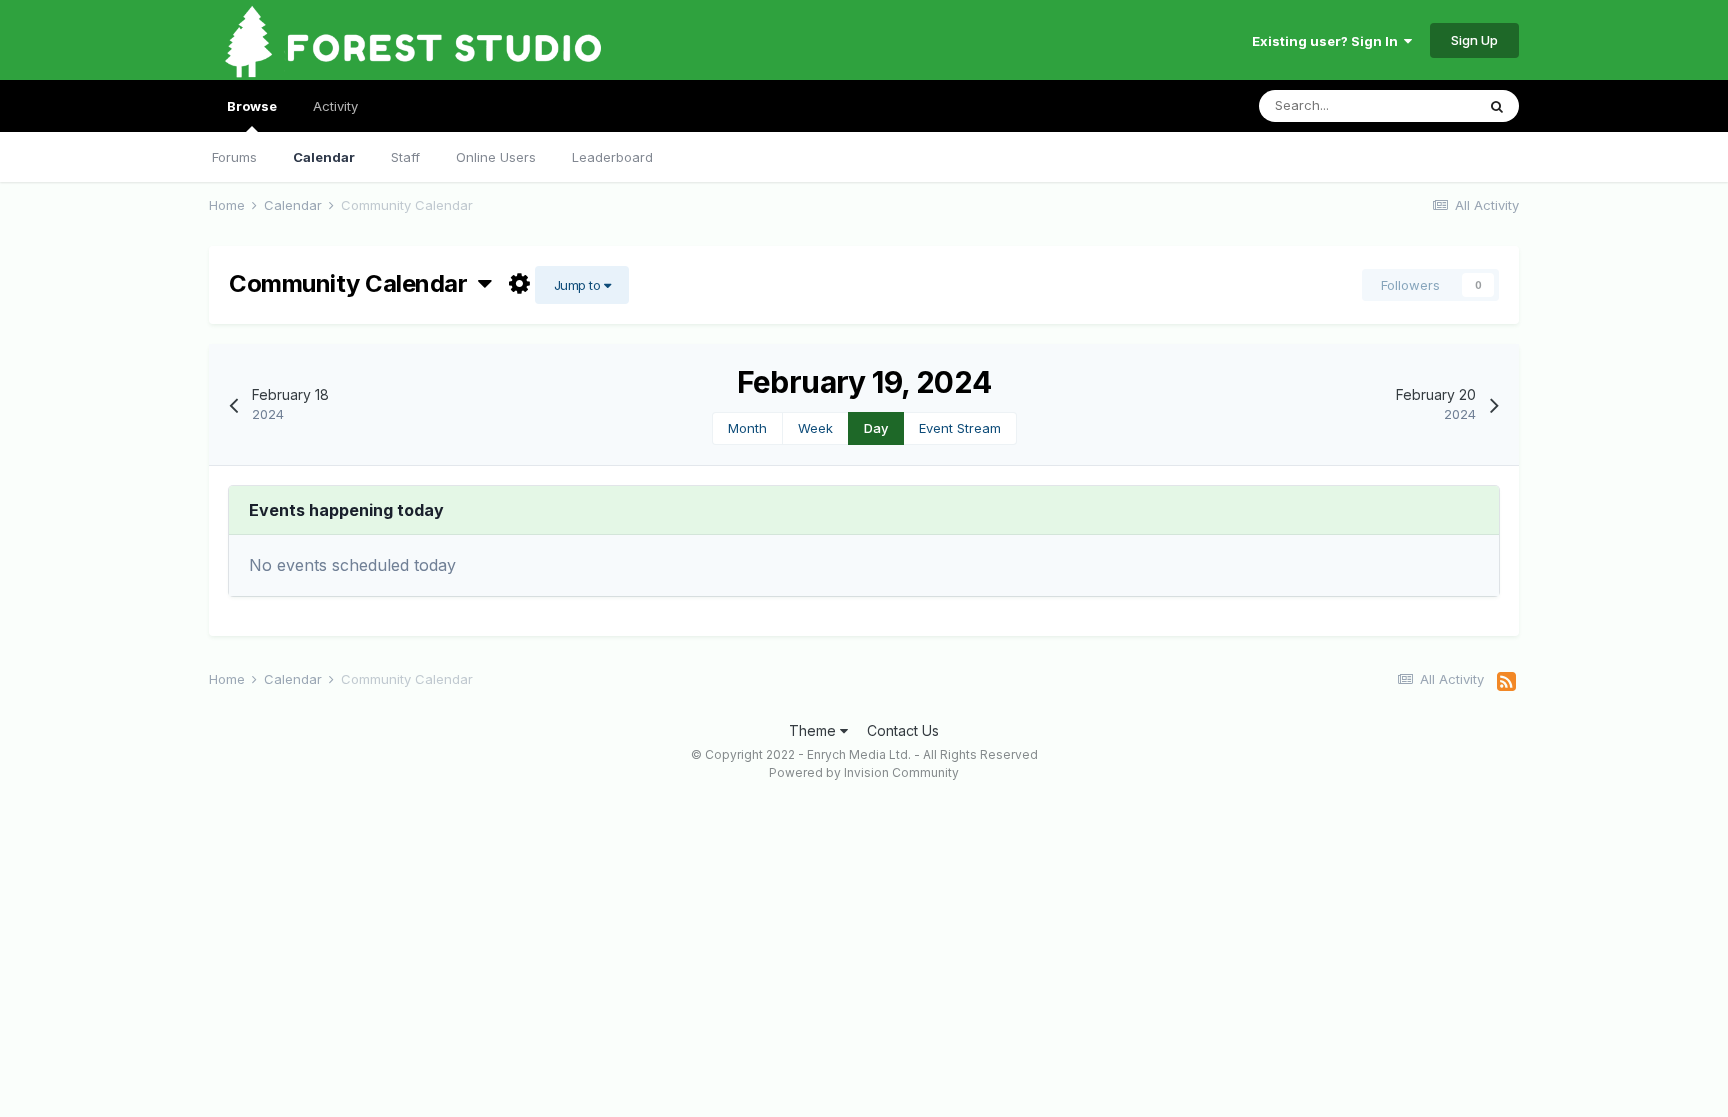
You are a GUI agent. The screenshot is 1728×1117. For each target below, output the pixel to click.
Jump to (579, 285)
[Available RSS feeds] (1506, 682)
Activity (335, 106)
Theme (814, 730)
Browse (252, 106)
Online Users (496, 157)
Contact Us (903, 730)
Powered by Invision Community (864, 772)
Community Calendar (353, 283)
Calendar (324, 157)
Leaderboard (612, 157)
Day (876, 428)
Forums (234, 157)
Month (747, 428)
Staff (405, 157)
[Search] (1497, 106)
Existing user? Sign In (1328, 41)
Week (815, 428)
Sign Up (1474, 40)
